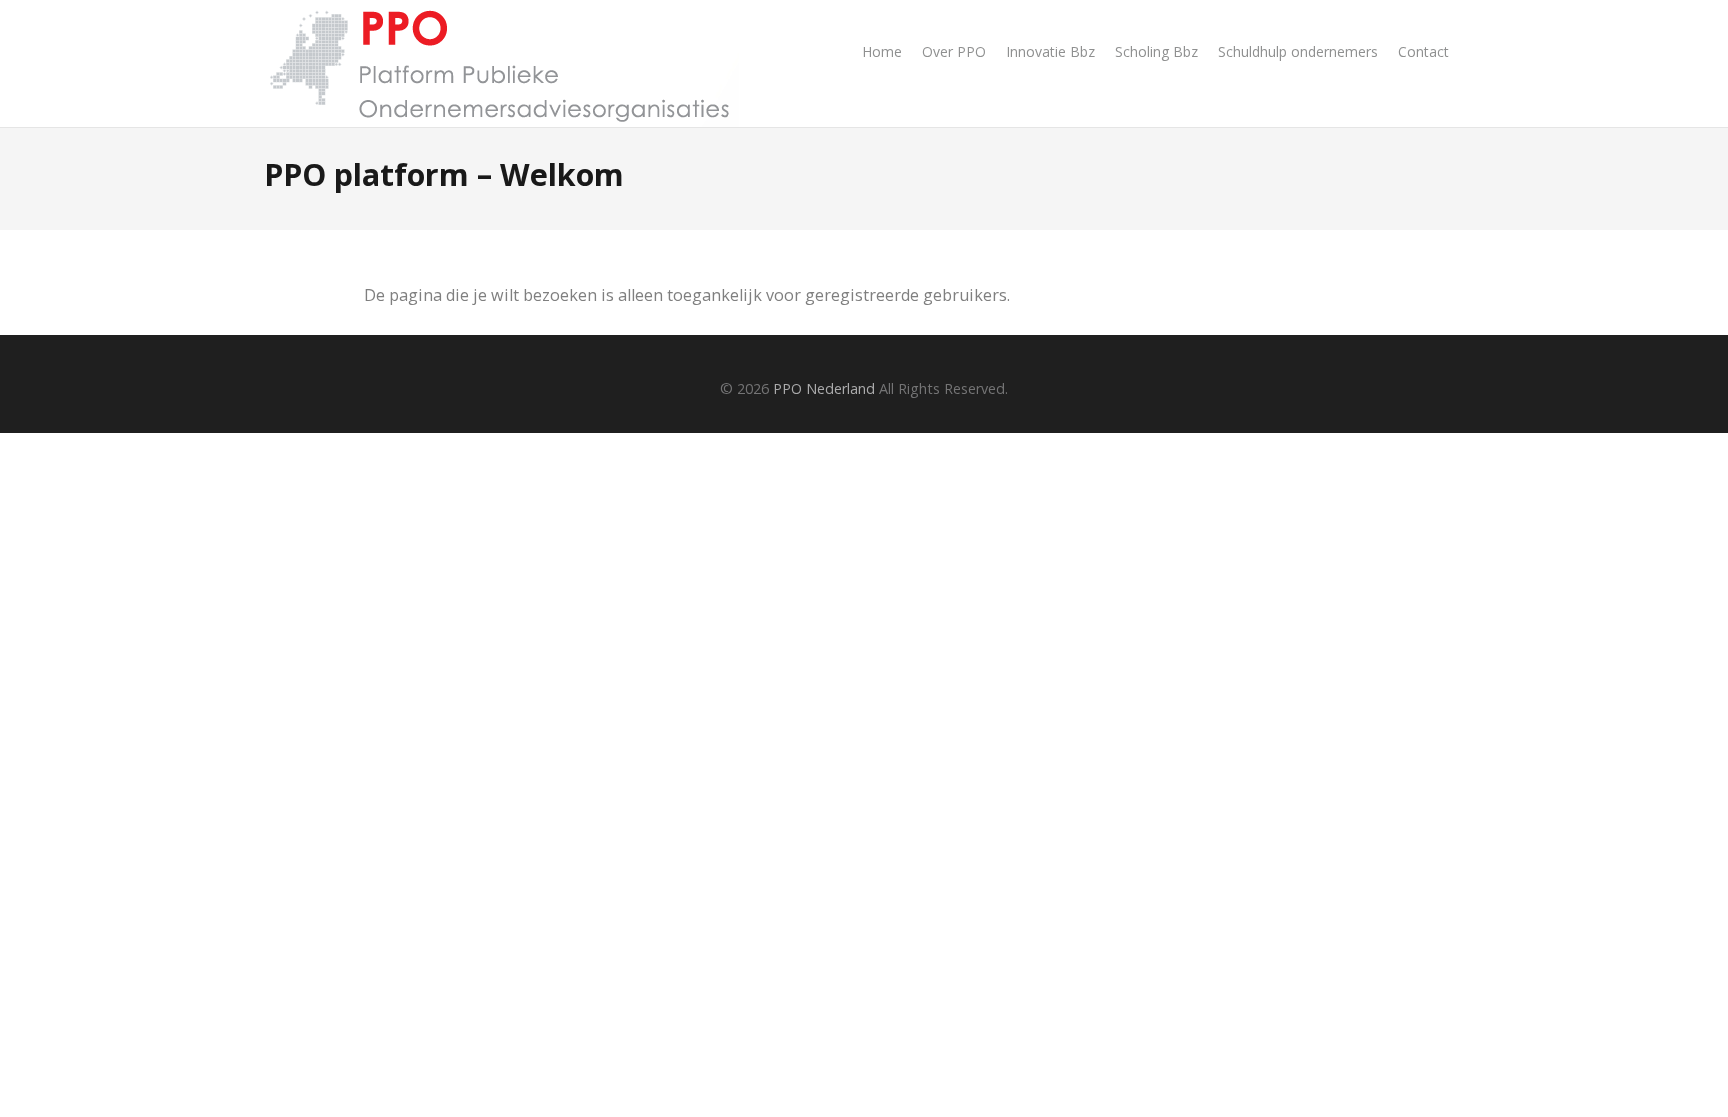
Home (882, 51)
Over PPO (954, 51)
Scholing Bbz (1156, 51)
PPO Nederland (824, 388)
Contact (1423, 51)
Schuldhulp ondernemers (1298, 51)
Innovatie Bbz (1050, 51)
